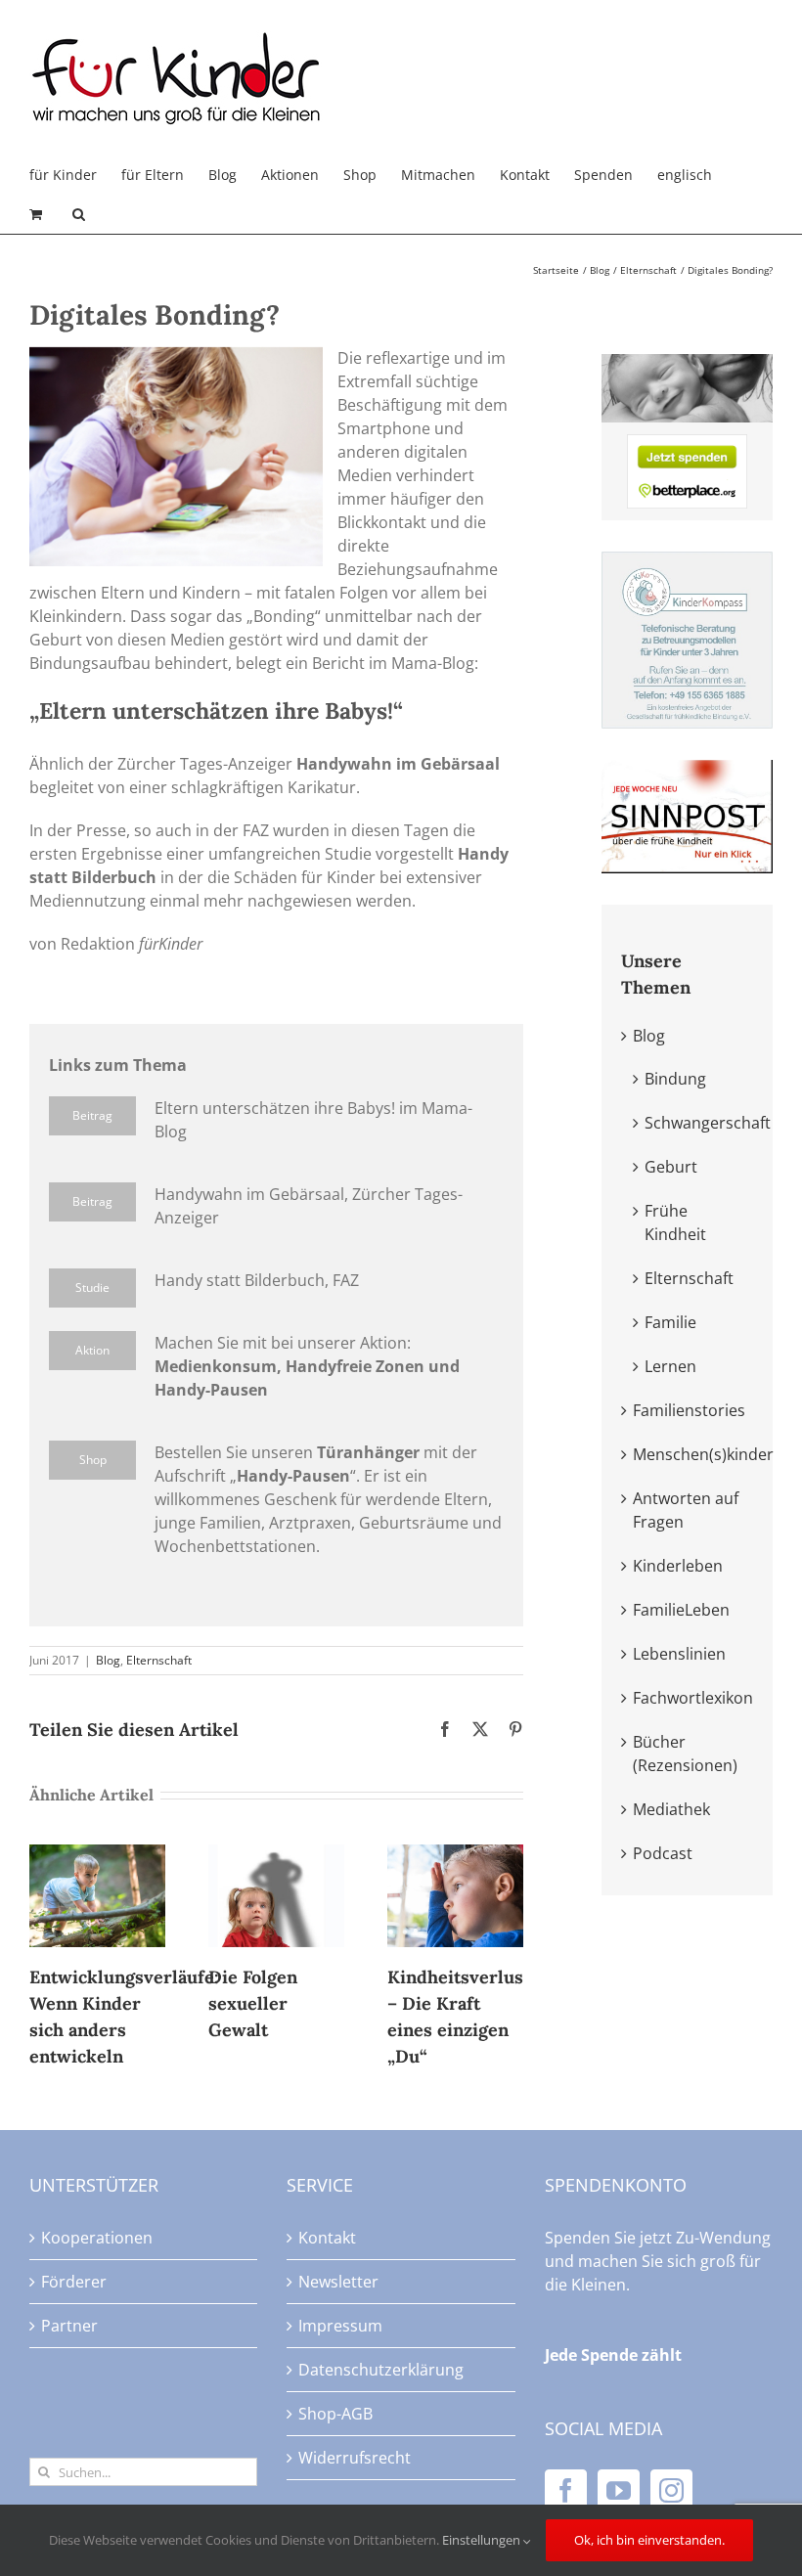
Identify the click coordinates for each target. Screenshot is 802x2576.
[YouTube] (619, 2490)
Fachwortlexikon (693, 1698)
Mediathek (671, 1809)
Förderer (74, 2282)
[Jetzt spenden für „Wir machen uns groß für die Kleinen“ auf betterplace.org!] (687, 446)
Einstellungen (483, 2540)
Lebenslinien (679, 1654)
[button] (79, 214)
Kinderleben (678, 1566)
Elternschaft (159, 1660)
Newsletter (338, 2282)
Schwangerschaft (708, 1123)
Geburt (671, 1167)
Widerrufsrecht (355, 2458)
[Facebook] (566, 2490)
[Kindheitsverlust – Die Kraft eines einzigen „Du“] (455, 1855)
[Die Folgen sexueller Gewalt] (276, 1855)
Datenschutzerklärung (381, 2370)
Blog (108, 1660)
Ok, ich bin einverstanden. (649, 2540)
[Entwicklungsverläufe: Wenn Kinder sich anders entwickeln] (97, 1855)
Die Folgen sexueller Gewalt (253, 2003)
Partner (69, 2326)
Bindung (675, 1079)
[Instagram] (671, 2490)
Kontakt (327, 2238)
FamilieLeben (681, 1610)
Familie (670, 1322)
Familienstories (689, 1410)
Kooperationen (97, 2238)
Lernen (670, 1366)
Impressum (340, 2326)
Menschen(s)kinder (703, 1454)
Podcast (663, 1853)
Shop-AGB (335, 2414)
